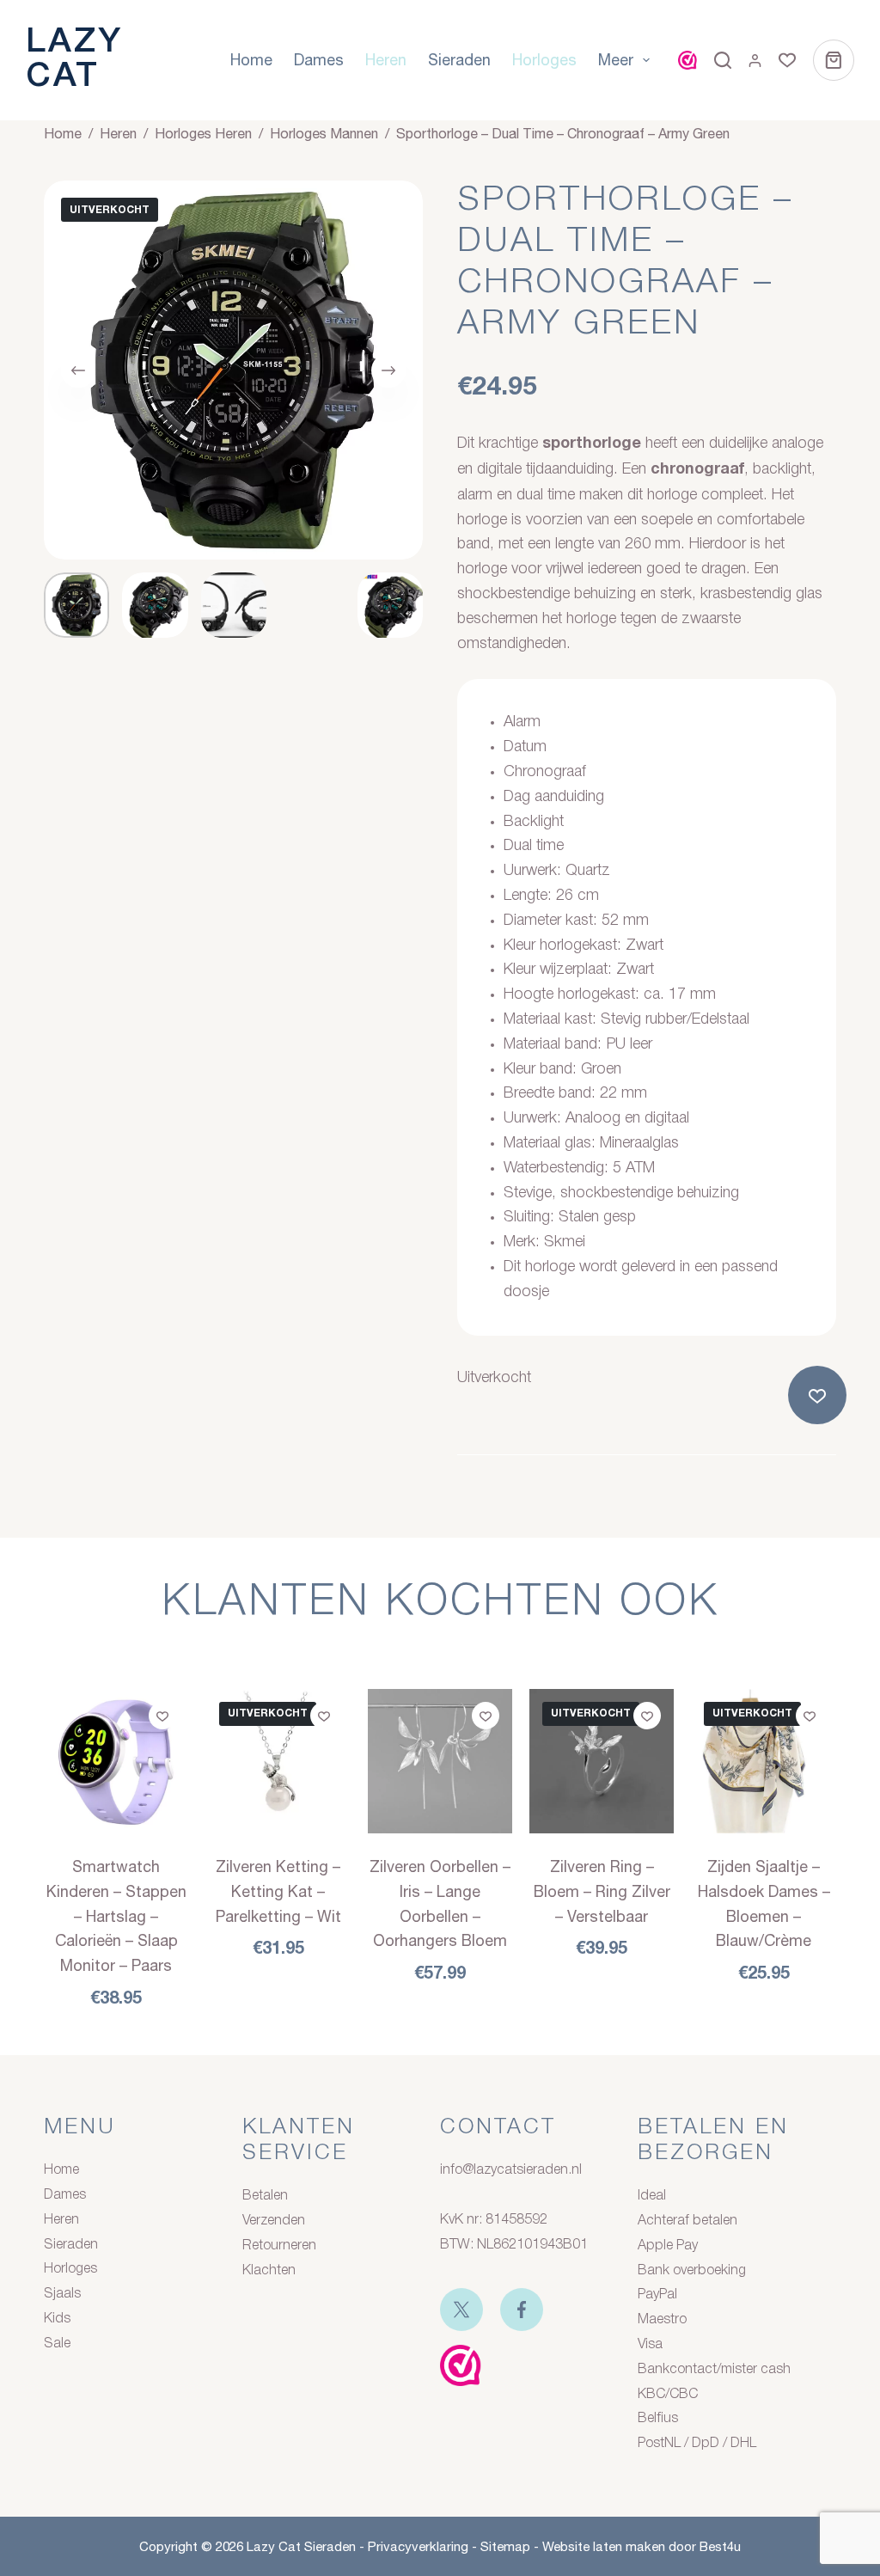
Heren (386, 60)
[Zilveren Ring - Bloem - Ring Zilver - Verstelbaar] (602, 1761)
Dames (319, 60)
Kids (57, 2319)
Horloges (544, 60)
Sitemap (505, 2546)
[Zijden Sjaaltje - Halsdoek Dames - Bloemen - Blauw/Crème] (763, 1761)
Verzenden (274, 2221)
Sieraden (459, 60)
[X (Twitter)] (461, 2310)
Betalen (265, 2196)
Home (251, 60)
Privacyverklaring (418, 2546)
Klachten (269, 2271)
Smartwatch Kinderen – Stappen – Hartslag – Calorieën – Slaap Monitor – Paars (116, 1916)
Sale (57, 2344)
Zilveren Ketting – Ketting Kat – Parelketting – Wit (278, 1891)
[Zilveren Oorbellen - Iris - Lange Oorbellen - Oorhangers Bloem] (440, 1761)
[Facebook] (522, 2310)
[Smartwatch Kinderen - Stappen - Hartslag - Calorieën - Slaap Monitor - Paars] (116, 1761)
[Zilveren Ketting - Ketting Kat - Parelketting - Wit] (278, 1761)
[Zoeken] (723, 60)
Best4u (720, 2546)
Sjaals (62, 2294)
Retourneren (279, 2246)
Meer (616, 60)
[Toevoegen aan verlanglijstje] (821, 1395)
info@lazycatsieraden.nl (511, 2170)
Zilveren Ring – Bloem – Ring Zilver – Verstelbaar (602, 1891)
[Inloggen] (755, 61)
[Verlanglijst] (787, 60)
